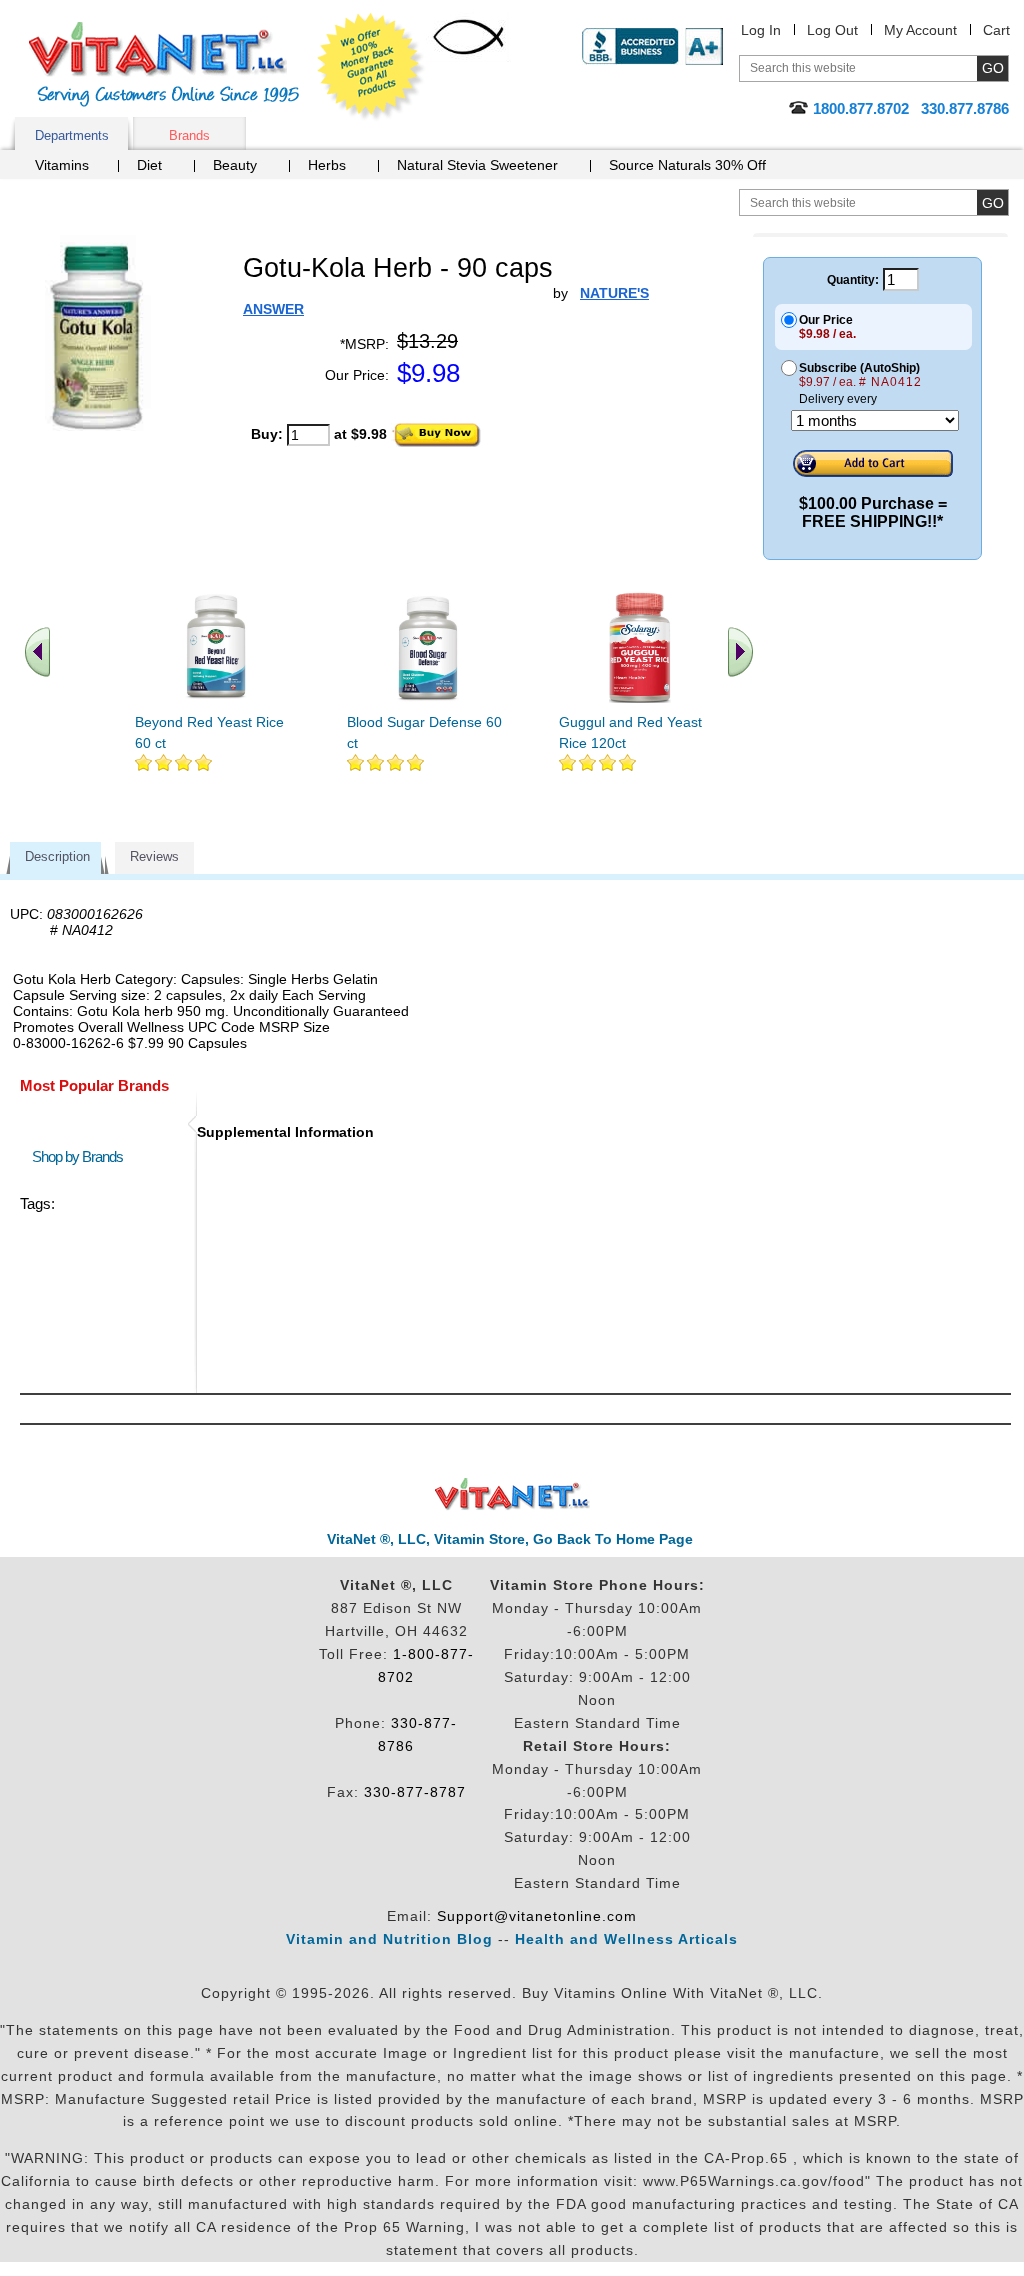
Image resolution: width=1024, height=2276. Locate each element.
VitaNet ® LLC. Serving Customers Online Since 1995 (164, 64)
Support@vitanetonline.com (537, 1916)
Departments (72, 135)
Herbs (327, 165)
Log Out (832, 30)
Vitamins (62, 165)
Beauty (235, 165)
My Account (920, 30)
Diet (149, 165)
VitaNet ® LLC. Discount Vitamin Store (512, 1494)
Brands (189, 135)
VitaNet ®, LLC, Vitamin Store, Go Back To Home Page (510, 1539)
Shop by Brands (82, 1156)
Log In (761, 30)
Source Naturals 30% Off (687, 165)
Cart (996, 30)
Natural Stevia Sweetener (477, 165)
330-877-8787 (415, 1792)
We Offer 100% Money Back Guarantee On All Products (371, 67)
